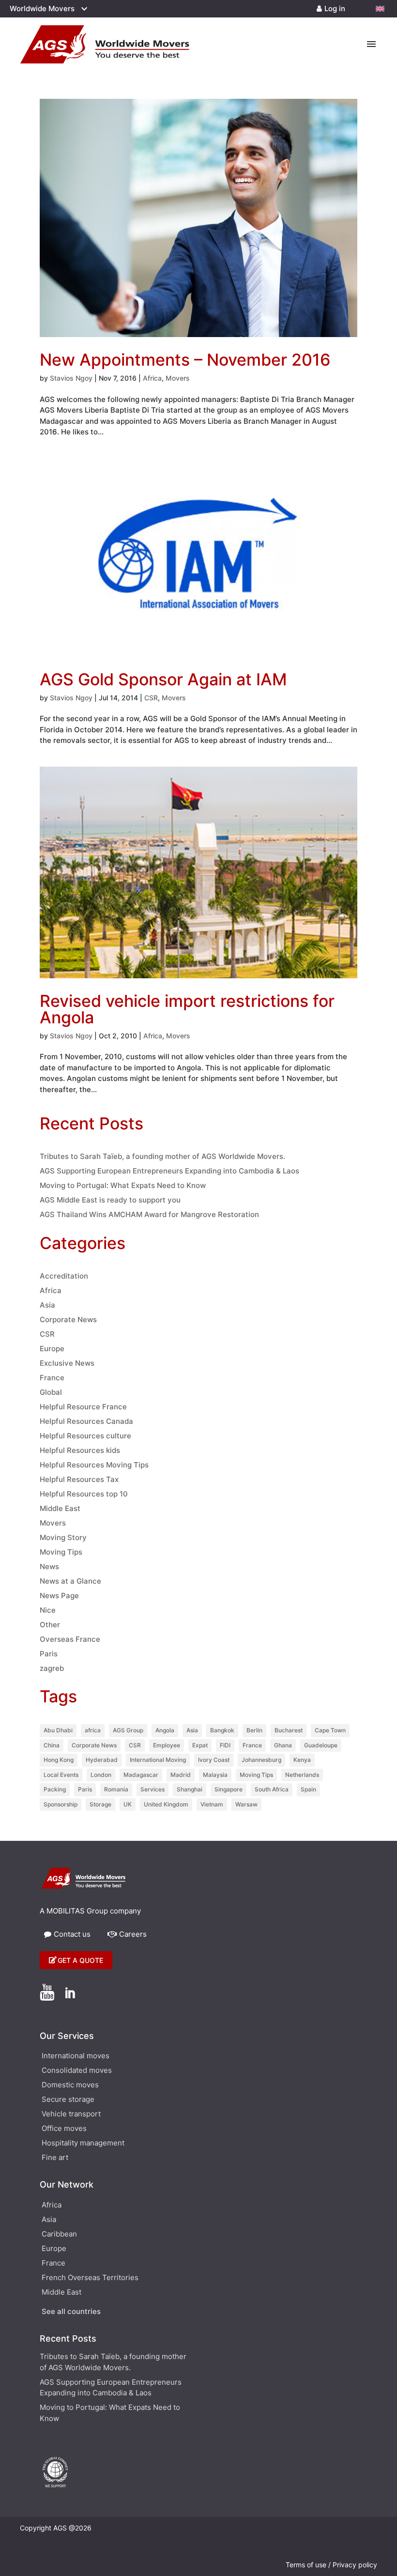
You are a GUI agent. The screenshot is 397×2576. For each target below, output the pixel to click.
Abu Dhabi (58, 1730)
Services (153, 1789)
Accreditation (64, 1276)
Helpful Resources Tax (79, 1479)
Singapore (229, 1789)
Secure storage (68, 2100)
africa (93, 1730)
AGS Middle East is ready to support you (110, 1200)
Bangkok (222, 1730)
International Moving (158, 1760)
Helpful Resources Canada (86, 1421)
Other (50, 1625)
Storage (100, 1804)
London (101, 1775)
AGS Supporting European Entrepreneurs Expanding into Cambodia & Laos (169, 1171)
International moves (76, 2056)
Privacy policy (355, 2565)
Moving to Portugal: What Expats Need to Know (123, 1185)
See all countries (71, 2312)
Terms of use (306, 2565)
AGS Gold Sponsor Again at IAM (163, 679)
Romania (116, 1789)
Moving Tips (61, 1552)
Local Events (61, 1775)
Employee (167, 1745)
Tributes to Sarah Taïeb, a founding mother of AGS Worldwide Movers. (162, 1156)
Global (51, 1392)
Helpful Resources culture (85, 1436)
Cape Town (330, 1730)
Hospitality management (83, 2144)
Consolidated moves (77, 2071)
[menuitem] (380, 9)
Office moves (64, 2129)
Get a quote (80, 1960)
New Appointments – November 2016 (185, 360)
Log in (335, 8)
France (52, 1378)
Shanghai (190, 1789)
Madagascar (141, 1775)
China (52, 1745)
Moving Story (63, 1537)
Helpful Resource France (83, 1407)
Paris (49, 1654)
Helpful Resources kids (80, 1450)
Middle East (60, 1508)
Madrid (181, 1775)
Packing (55, 1789)
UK (128, 1804)
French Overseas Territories (90, 2278)
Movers (178, 378)
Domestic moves (70, 2085)
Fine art (55, 2158)
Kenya (302, 1760)
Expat (200, 1745)
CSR (151, 698)
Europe (52, 1349)
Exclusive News (67, 1363)
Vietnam (212, 1804)
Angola (165, 1730)
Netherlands (302, 1775)
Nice (48, 1610)
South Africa (272, 1789)
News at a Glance (70, 1581)
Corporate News (68, 1319)
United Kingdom (166, 1804)
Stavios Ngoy (71, 378)
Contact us (72, 1934)
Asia (47, 1305)
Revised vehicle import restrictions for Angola (187, 1009)
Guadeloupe (321, 1745)
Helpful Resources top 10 (84, 1494)
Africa (152, 378)
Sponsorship (61, 1804)
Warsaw (246, 1804)
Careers (133, 1934)
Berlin (254, 1730)
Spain (308, 1789)
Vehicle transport (71, 2114)
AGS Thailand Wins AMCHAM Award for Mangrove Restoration (149, 1214)
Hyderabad (102, 1760)
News (49, 1566)
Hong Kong (59, 1760)
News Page (59, 1596)
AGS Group (128, 1730)
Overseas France (70, 1639)
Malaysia (215, 1775)
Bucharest (289, 1730)
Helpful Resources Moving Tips (94, 1465)
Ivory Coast (214, 1760)
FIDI (225, 1745)
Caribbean (59, 2235)
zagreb (52, 1668)
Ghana (283, 1745)
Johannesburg (261, 1760)
